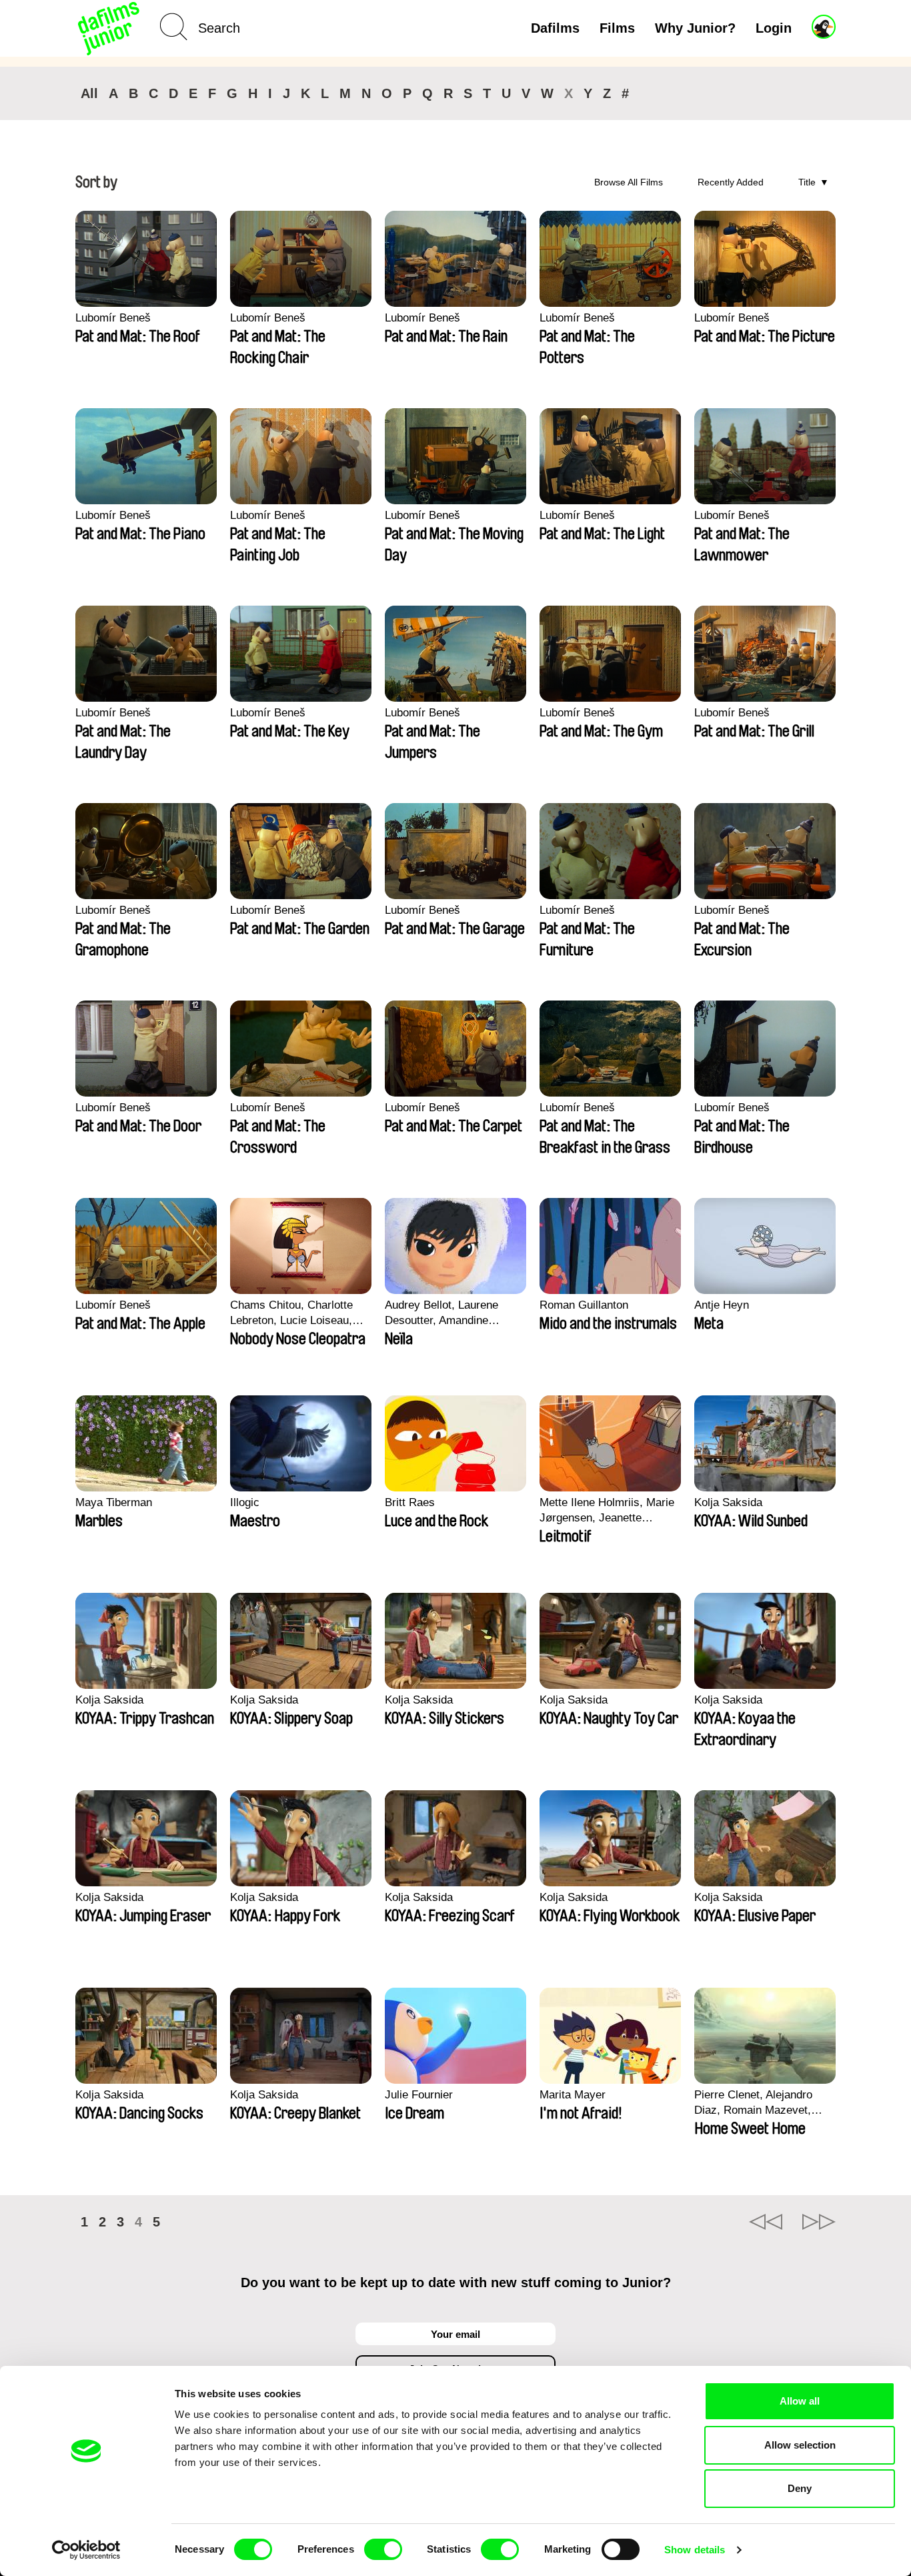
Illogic (245, 1502)
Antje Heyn (722, 1305)
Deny (800, 2488)
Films (617, 28)
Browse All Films (629, 182)
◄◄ (766, 2222)
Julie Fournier (419, 2095)
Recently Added (731, 182)
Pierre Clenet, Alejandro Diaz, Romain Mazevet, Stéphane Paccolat (753, 2103)
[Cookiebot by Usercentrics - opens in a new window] (86, 2550)
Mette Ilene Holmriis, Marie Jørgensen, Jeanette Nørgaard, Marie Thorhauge (608, 1511)
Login (774, 28)
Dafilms (555, 28)
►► (819, 2222)
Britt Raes (410, 1502)
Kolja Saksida (728, 1502)
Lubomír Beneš (113, 318)
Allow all (800, 2401)
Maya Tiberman (114, 1502)
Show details (695, 2550)
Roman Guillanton (584, 1305)
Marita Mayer (573, 2095)
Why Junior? (695, 28)
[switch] (383, 2549)
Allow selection (800, 2445)
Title (807, 182)
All (89, 93)
